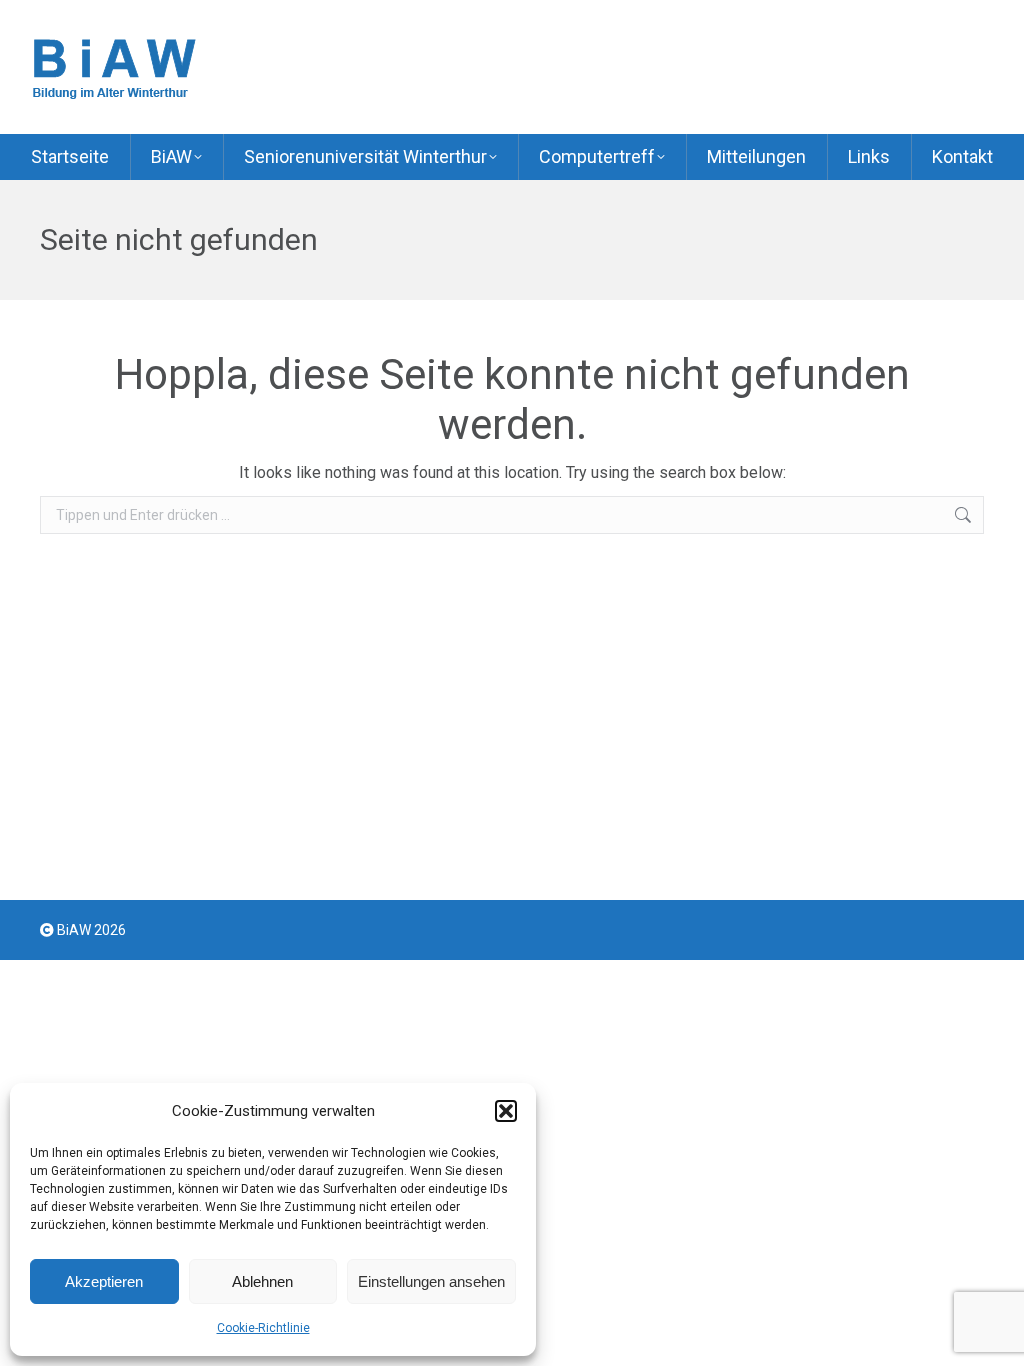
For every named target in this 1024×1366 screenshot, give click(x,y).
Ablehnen (262, 1281)
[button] (506, 1111)
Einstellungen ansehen (431, 1281)
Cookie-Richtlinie (263, 1328)
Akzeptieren (104, 1281)
